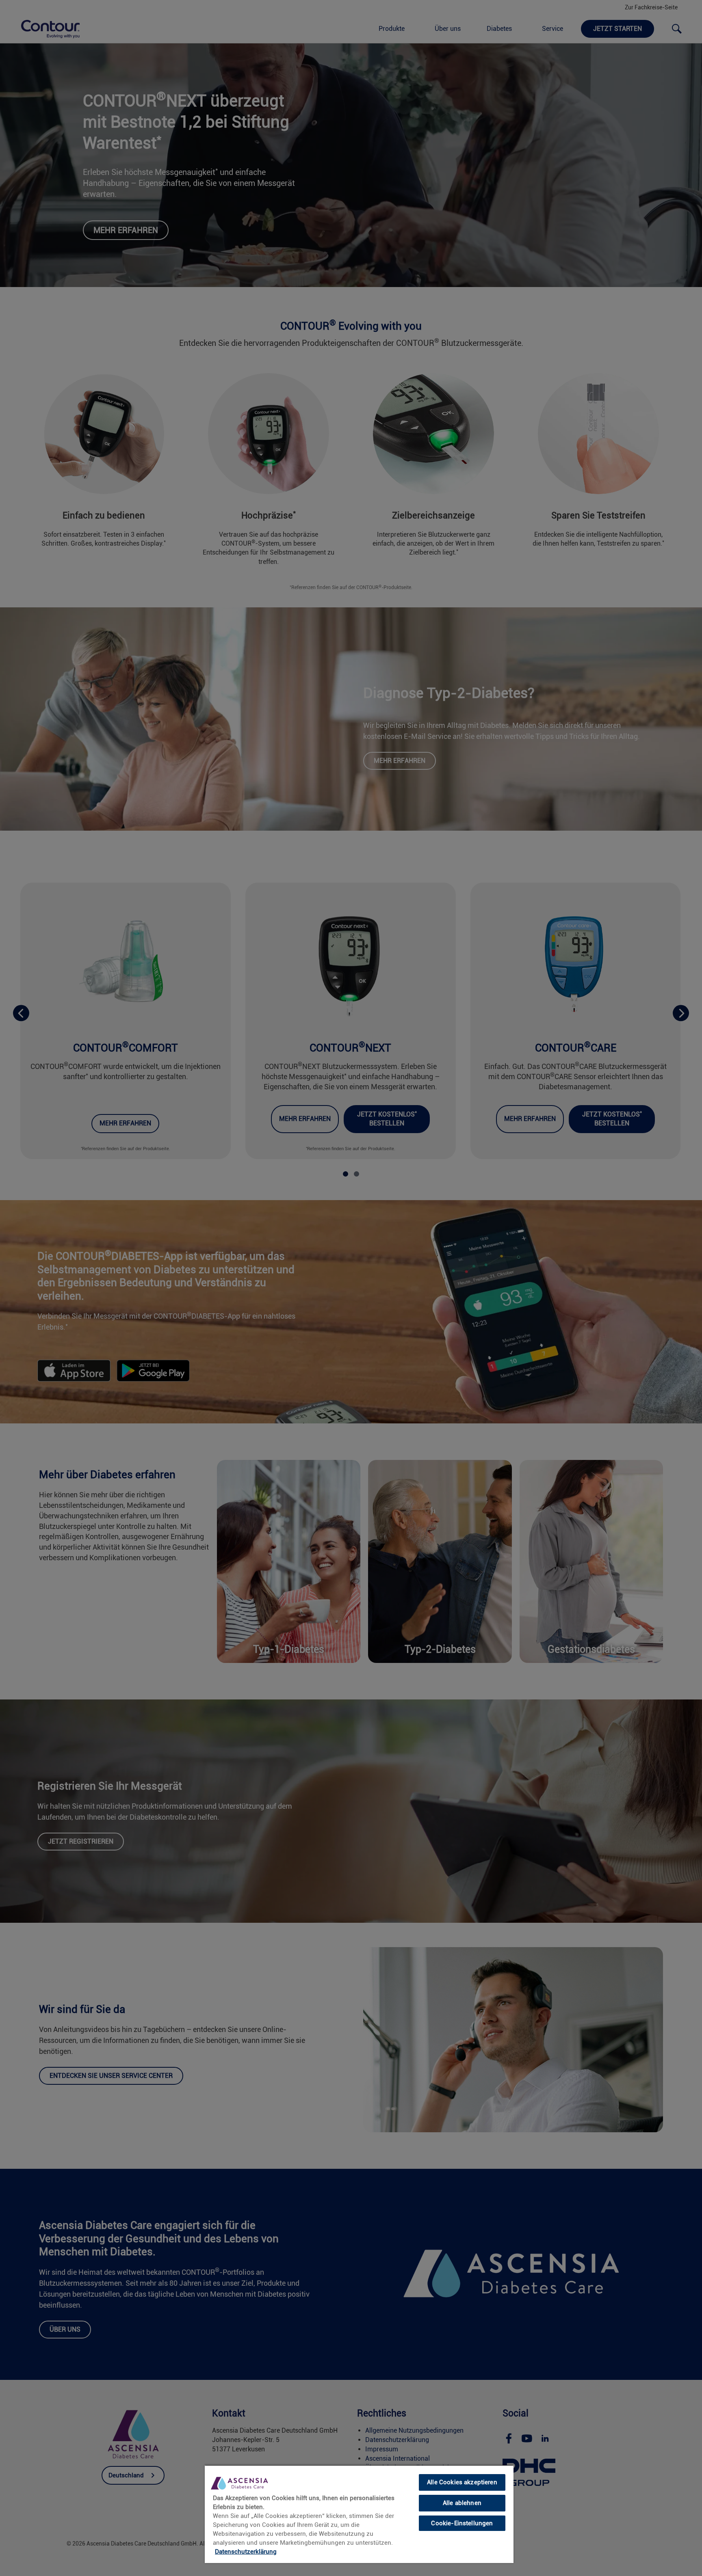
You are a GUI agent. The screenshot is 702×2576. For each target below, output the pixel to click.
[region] (359, 2514)
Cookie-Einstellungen (462, 2523)
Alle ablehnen (462, 2503)
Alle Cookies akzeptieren (462, 2482)
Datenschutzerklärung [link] (246, 2552)
